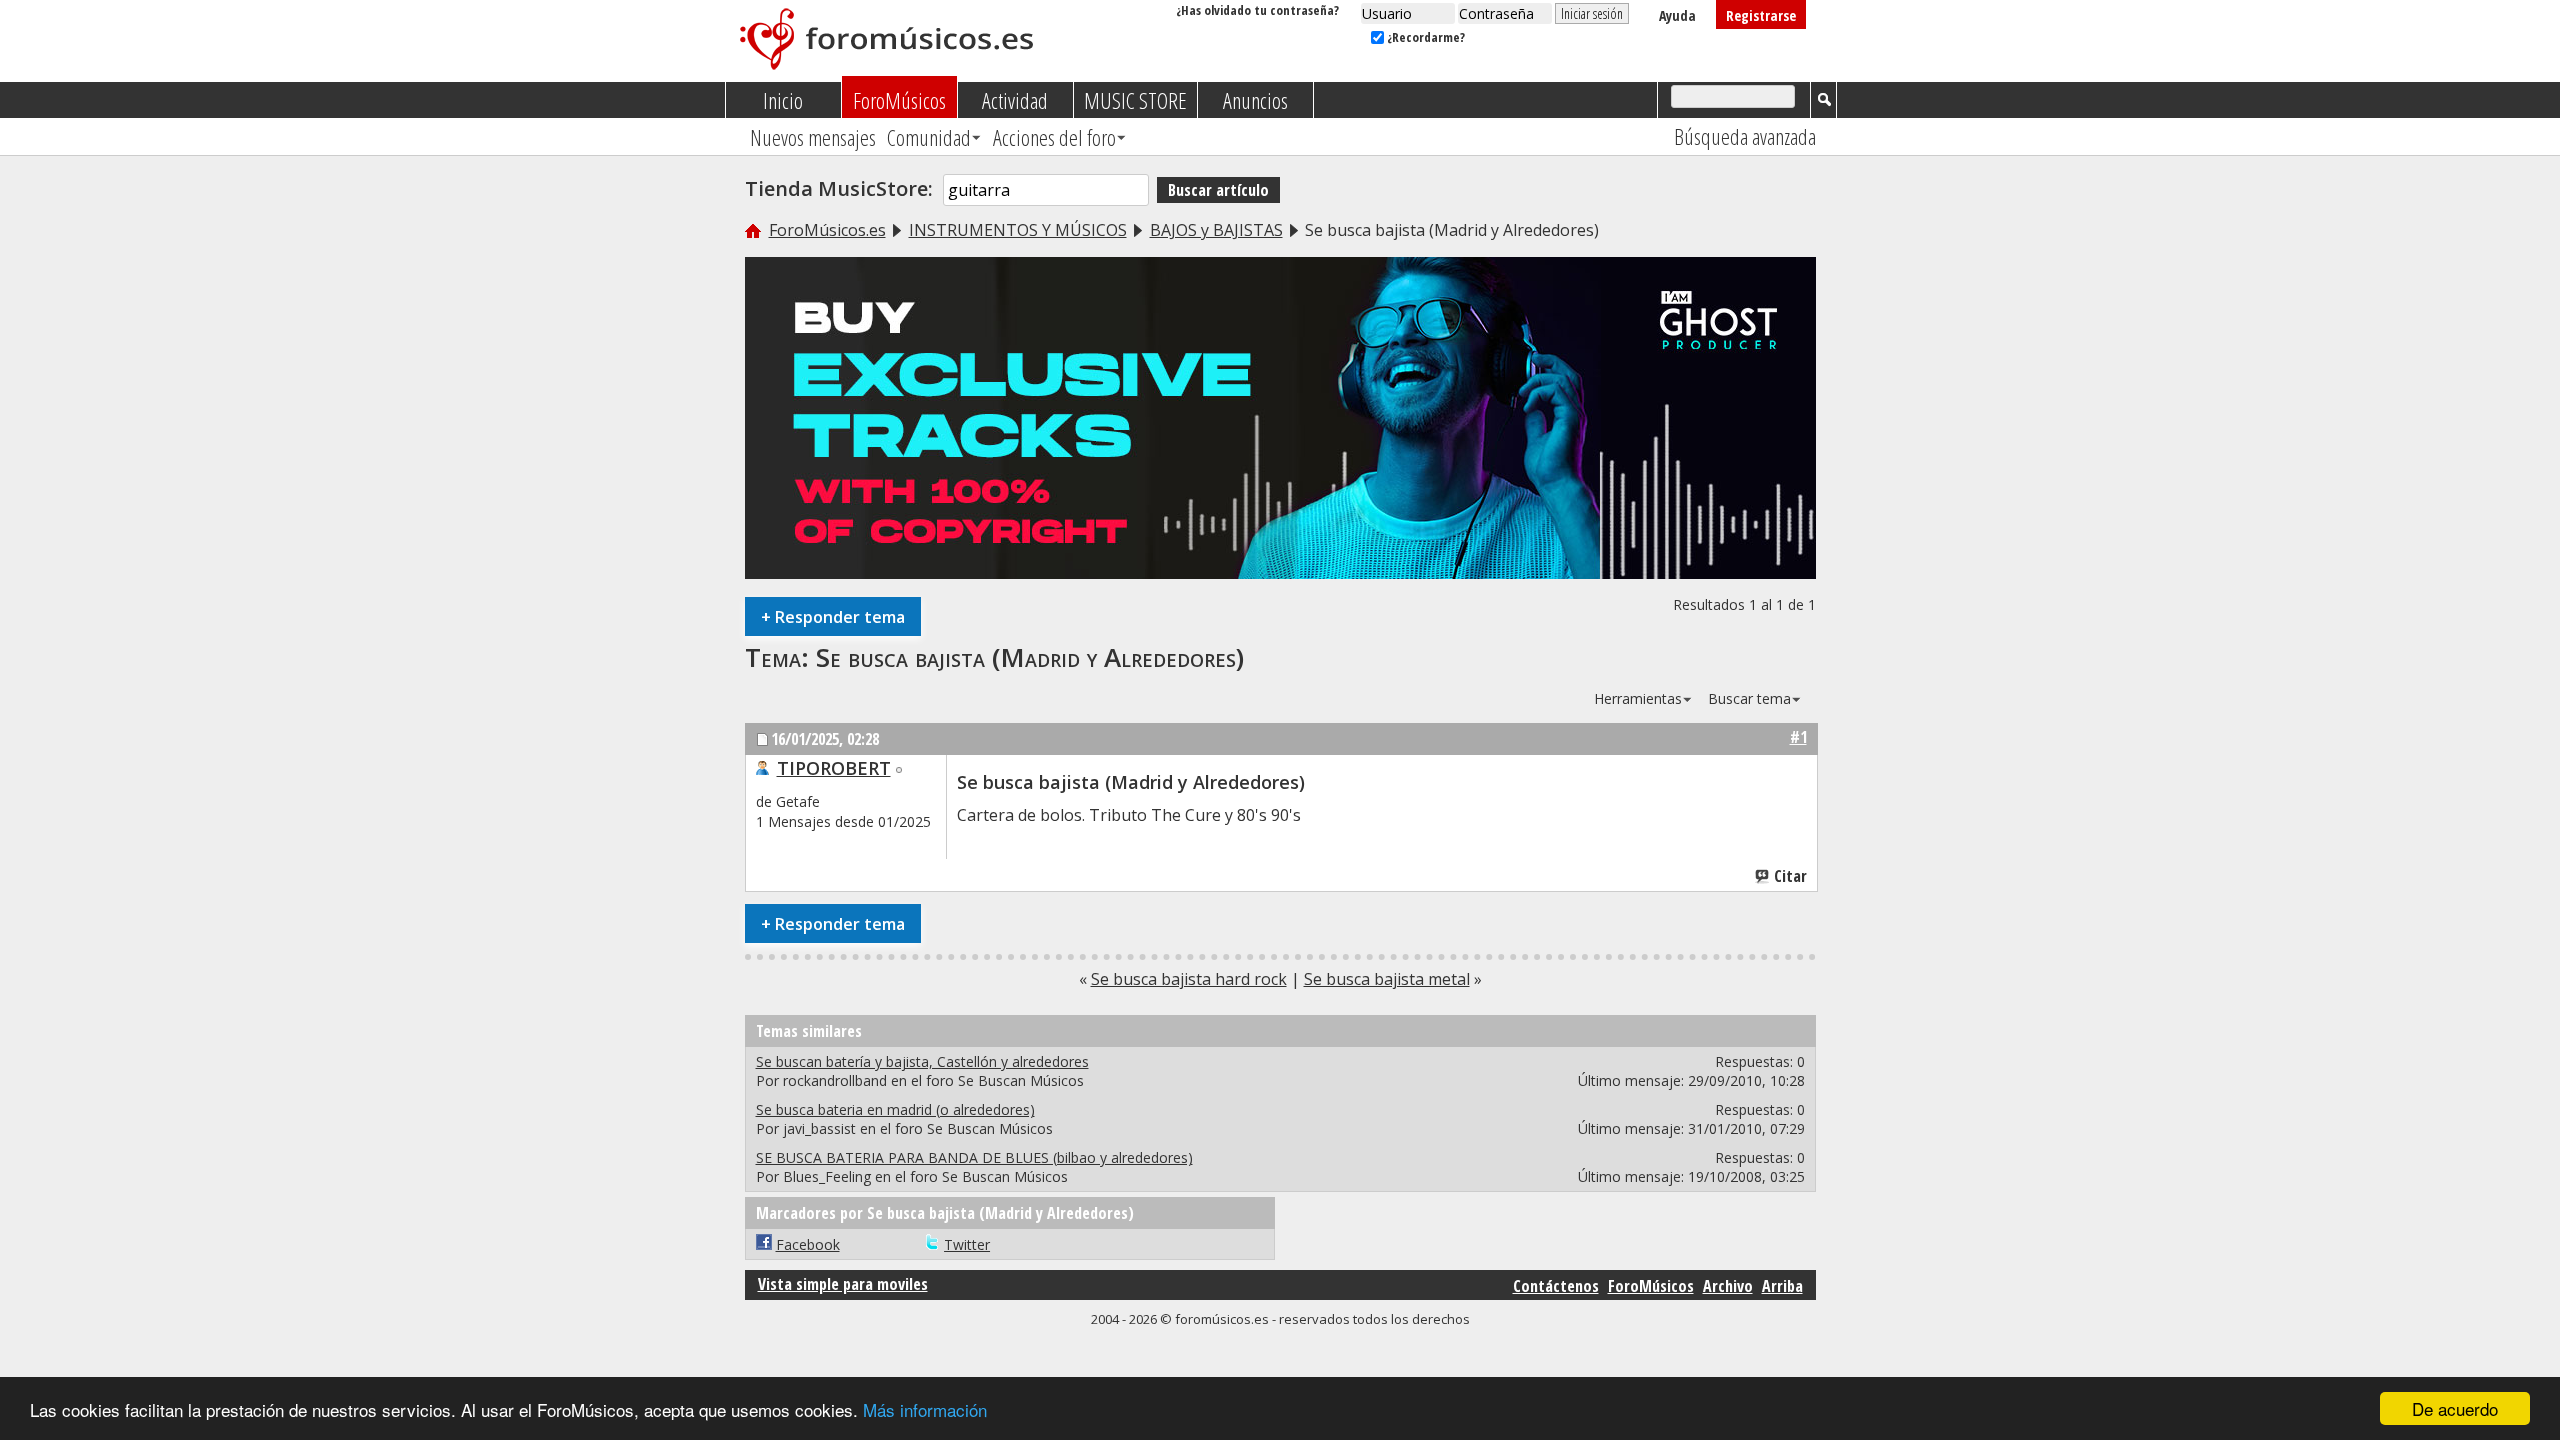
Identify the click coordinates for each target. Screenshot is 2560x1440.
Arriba (1782, 1286)
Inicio (783, 100)
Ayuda (1677, 15)
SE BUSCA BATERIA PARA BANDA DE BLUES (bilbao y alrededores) (974, 1157)
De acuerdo (2455, 1408)
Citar (1790, 876)
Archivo (1728, 1286)
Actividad (1015, 100)
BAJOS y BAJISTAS (1216, 230)
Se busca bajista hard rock (1189, 979)
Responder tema (833, 616)
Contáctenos (1556, 1286)
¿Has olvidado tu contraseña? (1257, 10)
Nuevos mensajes (813, 137)
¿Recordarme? (1424, 37)
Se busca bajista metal (1387, 979)
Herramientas (1638, 698)
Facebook (808, 1244)
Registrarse (1761, 15)
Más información (925, 1409)
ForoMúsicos (899, 100)
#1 (1798, 737)
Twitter (967, 1244)
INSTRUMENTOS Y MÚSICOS (1018, 230)
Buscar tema (1749, 698)
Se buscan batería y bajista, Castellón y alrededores (922, 1061)
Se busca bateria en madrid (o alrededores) (895, 1109)
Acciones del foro (1054, 137)
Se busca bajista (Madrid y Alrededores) (1030, 657)
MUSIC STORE (1135, 100)
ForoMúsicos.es (827, 230)
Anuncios (1255, 100)
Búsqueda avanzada (1745, 136)
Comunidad (929, 137)
